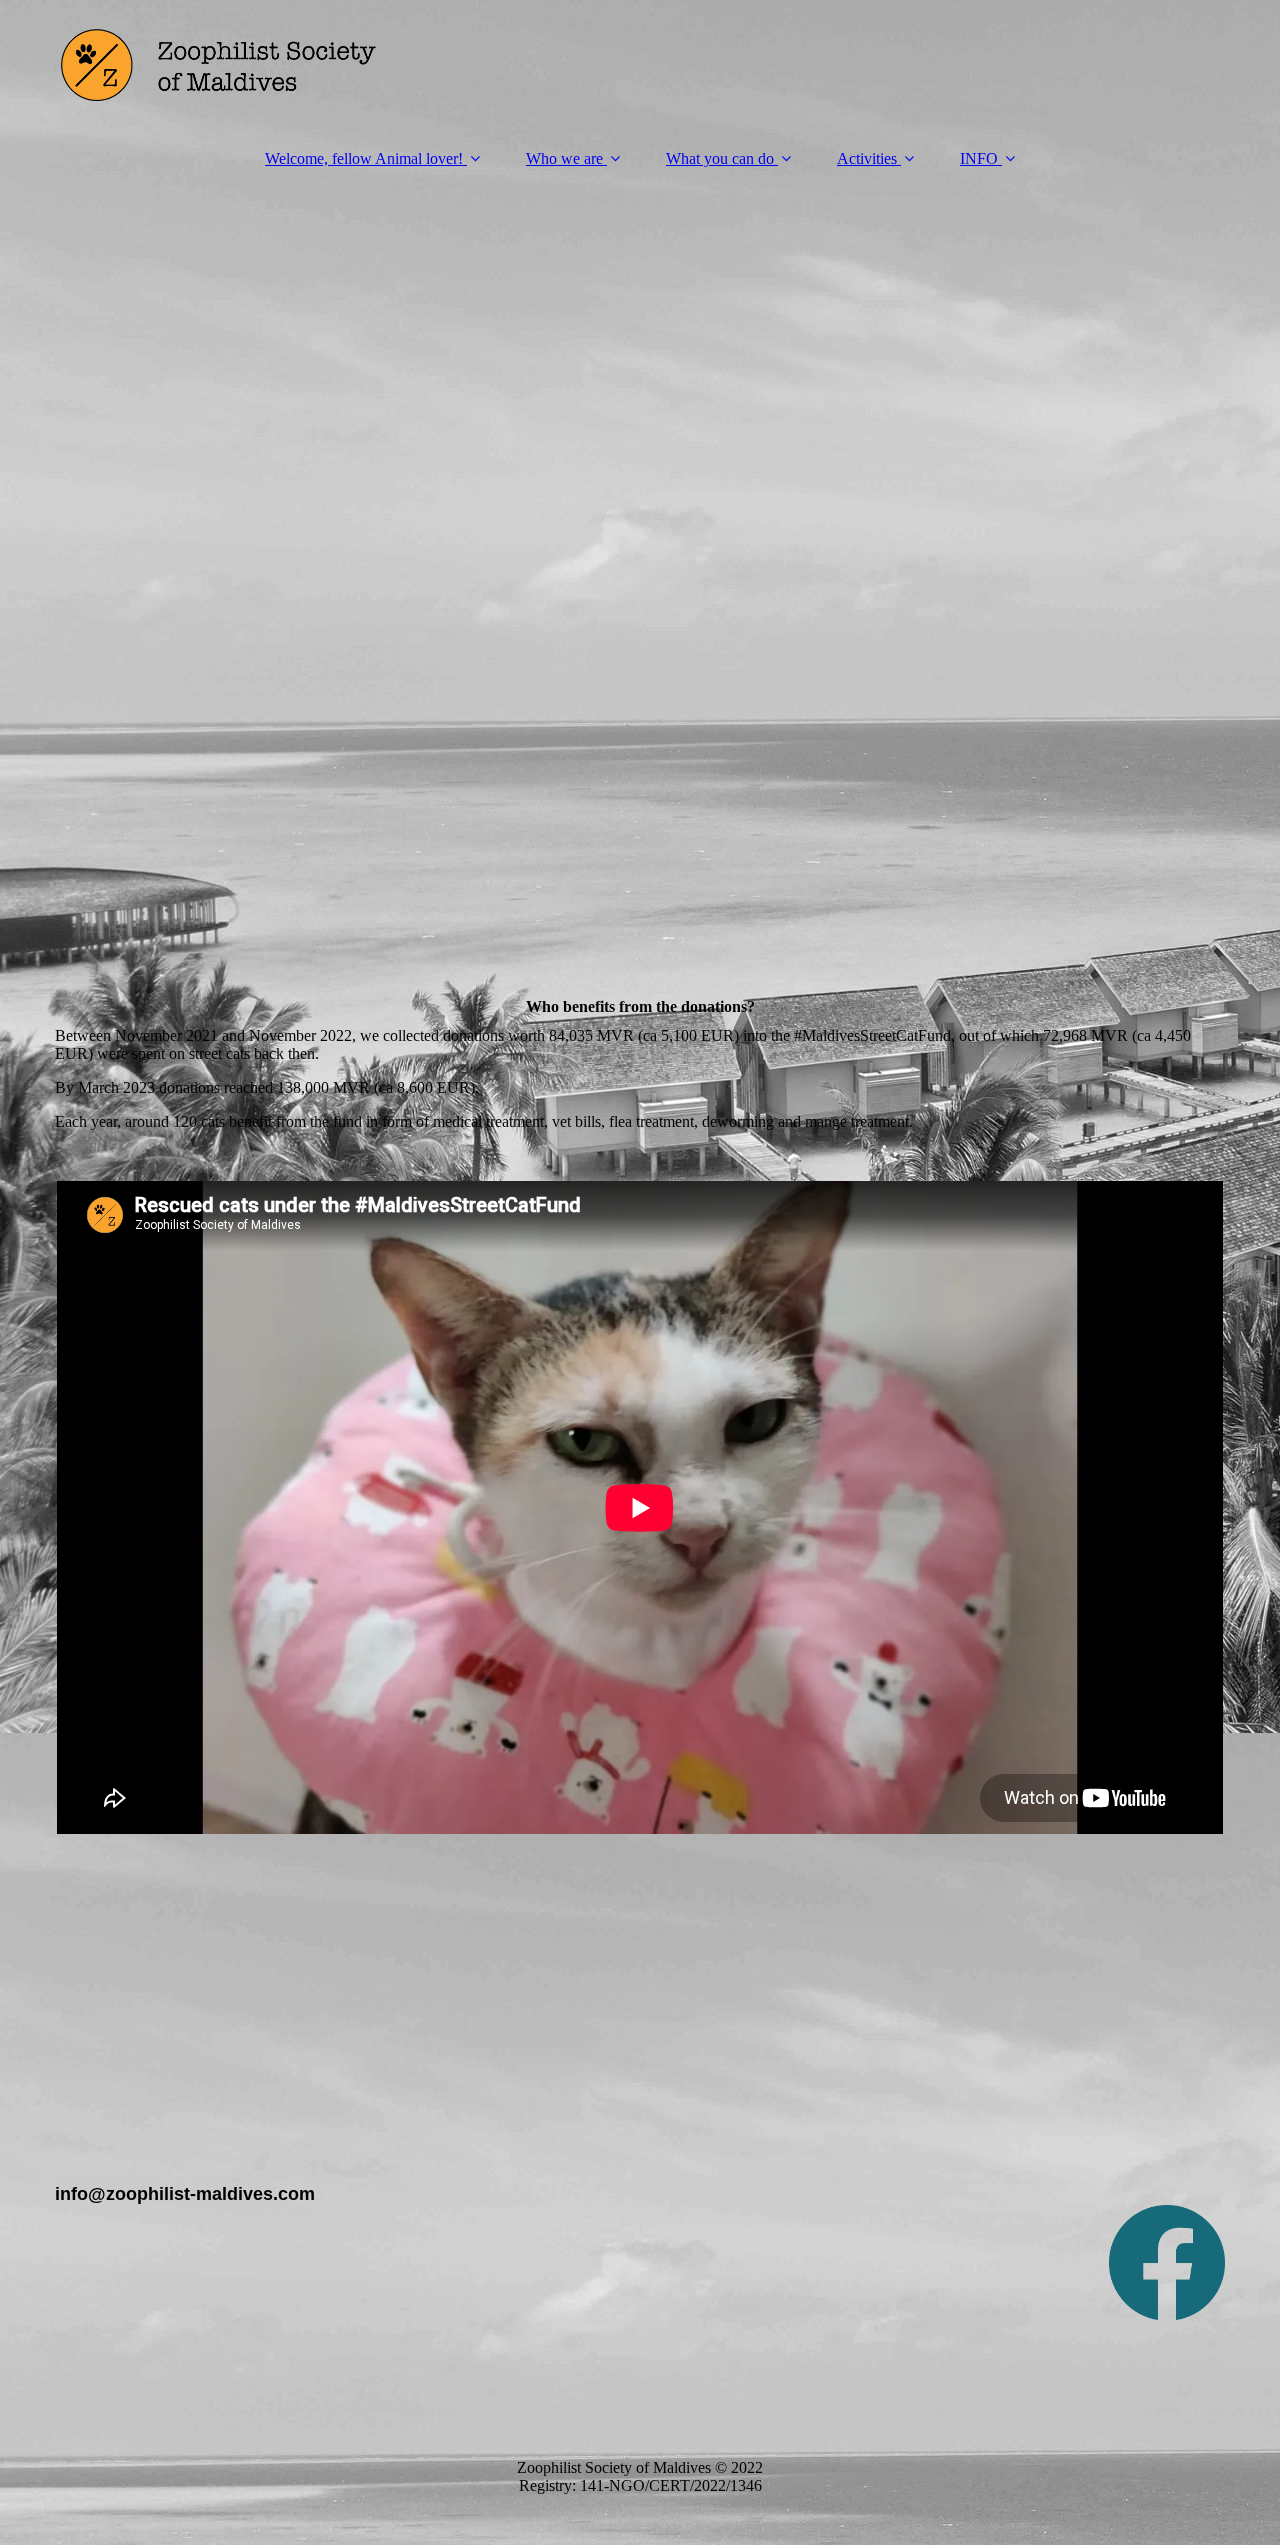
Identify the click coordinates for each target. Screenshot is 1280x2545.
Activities (867, 158)
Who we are (564, 158)
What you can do (720, 158)
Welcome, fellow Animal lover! (364, 158)
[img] (640, 65)
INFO (979, 158)
